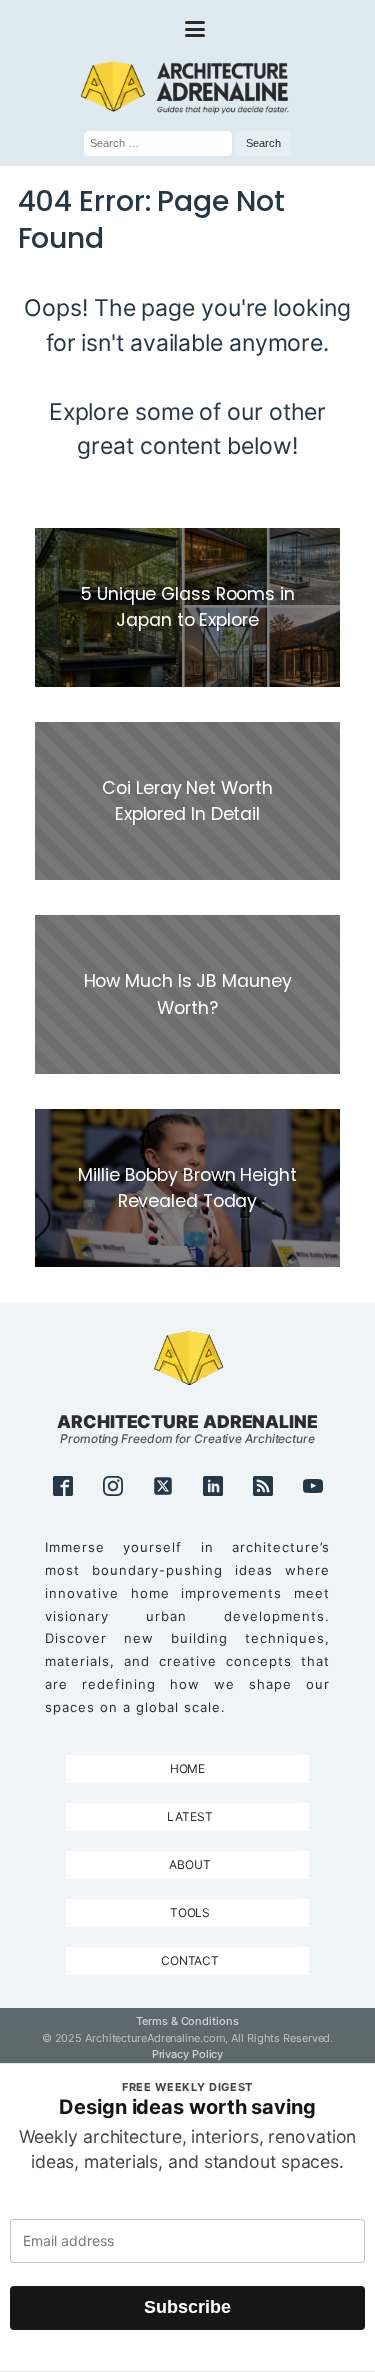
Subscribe (187, 2307)
